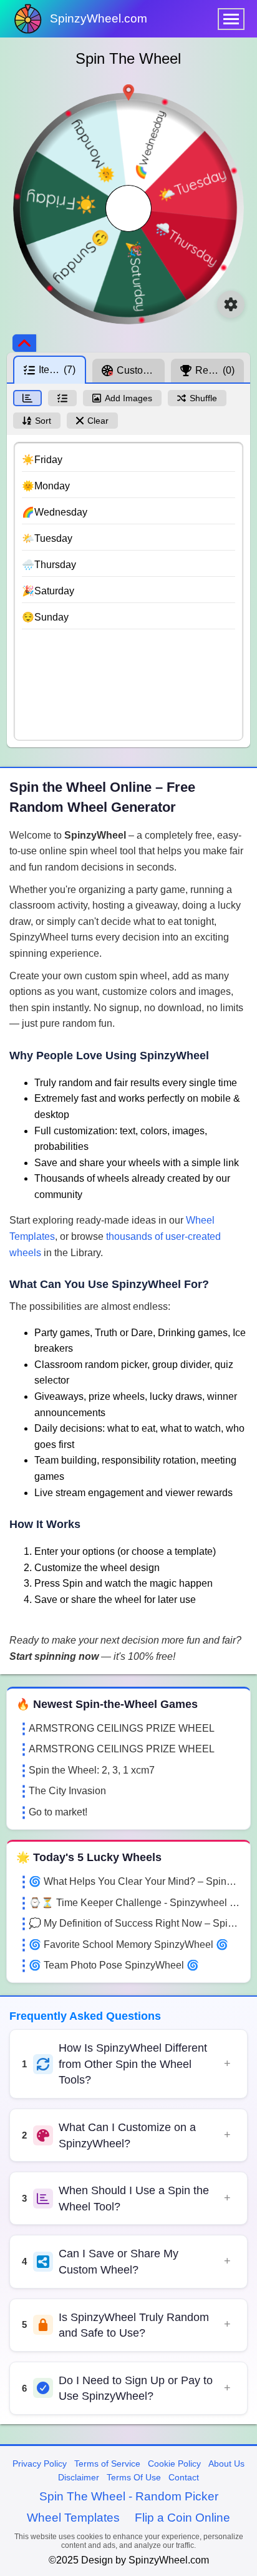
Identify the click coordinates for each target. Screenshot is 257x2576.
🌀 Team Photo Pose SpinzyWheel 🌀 (114, 1965)
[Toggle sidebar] (24, 343)
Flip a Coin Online (182, 2518)
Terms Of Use (134, 2477)
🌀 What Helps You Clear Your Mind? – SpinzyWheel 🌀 (135, 1881)
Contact (184, 2477)
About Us (226, 2464)
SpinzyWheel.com (99, 18)
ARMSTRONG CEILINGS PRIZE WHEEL (122, 1728)
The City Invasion (67, 1791)
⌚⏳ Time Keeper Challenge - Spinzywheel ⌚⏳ (135, 1903)
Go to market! (58, 1812)
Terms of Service (107, 2464)
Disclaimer (79, 2477)
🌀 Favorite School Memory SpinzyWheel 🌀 (128, 1944)
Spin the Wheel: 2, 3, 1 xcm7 (92, 1770)
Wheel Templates (73, 2518)
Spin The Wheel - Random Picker (129, 2496)
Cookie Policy (174, 2464)
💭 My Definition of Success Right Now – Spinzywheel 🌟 (135, 1923)
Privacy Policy (40, 2464)
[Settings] (231, 304)
